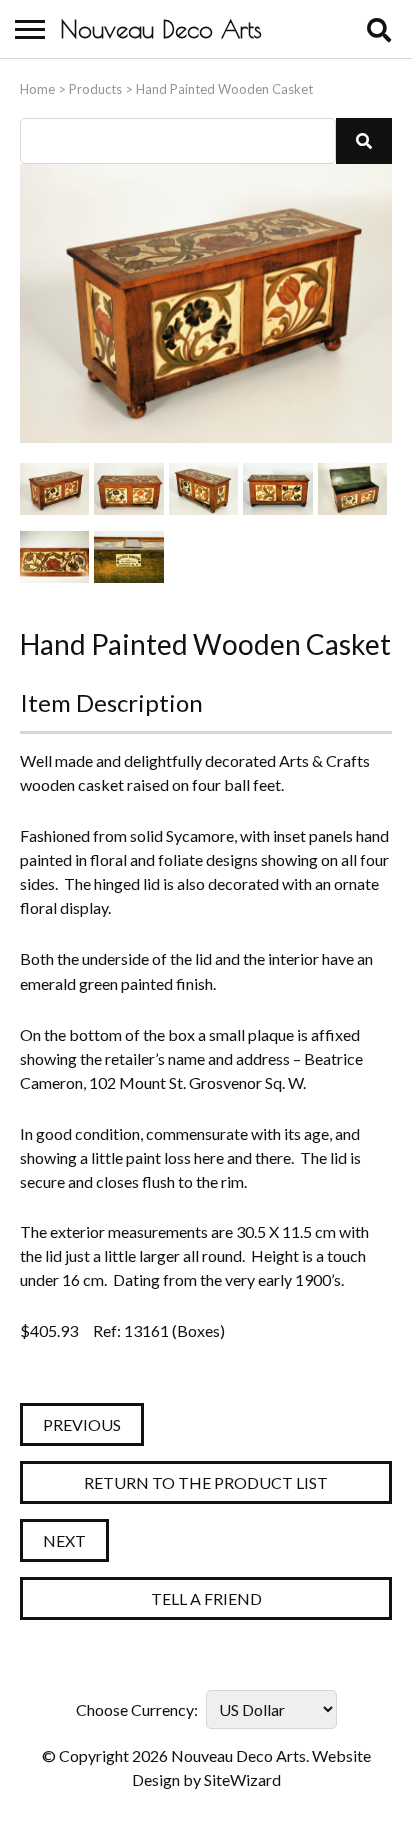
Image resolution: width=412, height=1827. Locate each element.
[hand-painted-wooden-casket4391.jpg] (128, 489)
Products (95, 89)
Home (37, 89)
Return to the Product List (206, 1482)
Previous (82, 1424)
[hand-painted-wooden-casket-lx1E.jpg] (54, 489)
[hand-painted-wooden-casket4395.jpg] (352, 489)
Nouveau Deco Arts (161, 29)
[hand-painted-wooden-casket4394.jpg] (54, 557)
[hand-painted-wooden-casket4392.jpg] (203, 489)
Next (64, 1540)
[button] (364, 141)
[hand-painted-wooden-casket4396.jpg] (128, 557)
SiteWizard (242, 1779)
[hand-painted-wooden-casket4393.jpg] (277, 489)
